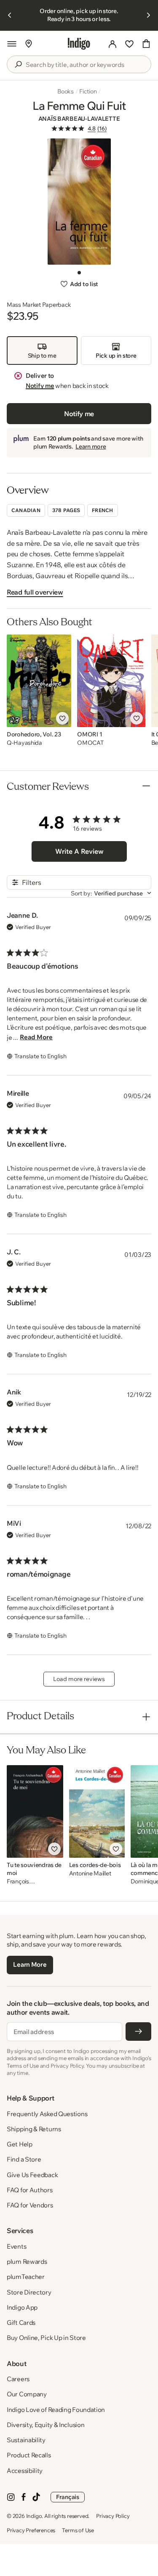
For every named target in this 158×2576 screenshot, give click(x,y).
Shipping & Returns (34, 2129)
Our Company (27, 2394)
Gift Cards (21, 2322)
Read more (36, 1037)
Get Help (20, 2144)
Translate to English (40, 1056)
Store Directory (29, 2292)
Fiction (88, 91)
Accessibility (25, 2471)
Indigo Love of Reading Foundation (56, 2410)
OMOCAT (90, 743)
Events (16, 2246)
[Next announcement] (148, 15)
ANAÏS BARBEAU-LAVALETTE (79, 119)
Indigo (34, 2516)
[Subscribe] (138, 2032)
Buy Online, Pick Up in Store (46, 2338)
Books (66, 91)
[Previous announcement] (10, 15)
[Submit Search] (18, 64)
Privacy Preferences (31, 2530)
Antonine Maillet (90, 1874)
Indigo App (22, 2307)
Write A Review (79, 851)
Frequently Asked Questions (47, 2114)
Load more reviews (79, 1679)
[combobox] (85, 65)
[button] (12, 44)
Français (68, 2497)
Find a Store (24, 2159)
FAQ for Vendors (30, 2205)
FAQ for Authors (30, 2190)
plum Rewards (27, 2261)
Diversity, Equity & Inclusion (46, 2425)
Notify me (40, 386)
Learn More (30, 1964)
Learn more (91, 446)
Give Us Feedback (32, 2175)
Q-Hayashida (24, 743)
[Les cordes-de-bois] (97, 1811)
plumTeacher (26, 2277)
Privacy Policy (113, 2516)
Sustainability (26, 2440)
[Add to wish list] (62, 718)
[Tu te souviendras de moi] (35, 1811)
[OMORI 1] (111, 681)
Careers (18, 2379)
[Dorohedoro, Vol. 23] (39, 681)
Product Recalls (29, 2455)
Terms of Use (78, 2530)
